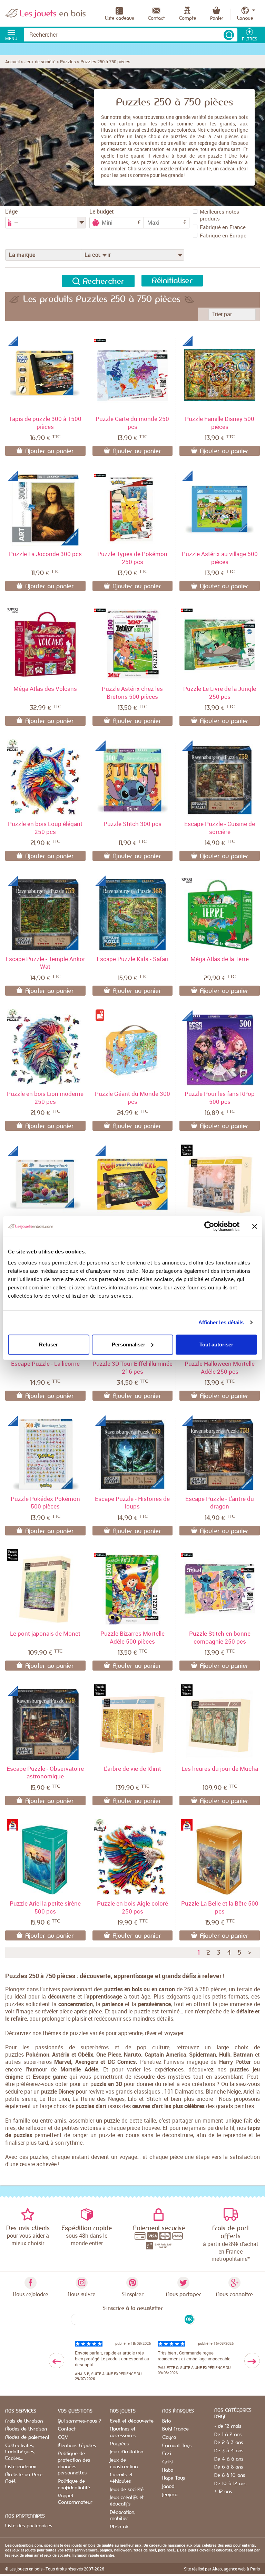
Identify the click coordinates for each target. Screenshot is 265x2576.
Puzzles (68, 62)
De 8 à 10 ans (230, 2475)
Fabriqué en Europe (223, 235)
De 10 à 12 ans (230, 2484)
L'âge (11, 212)
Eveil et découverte (132, 2421)
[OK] (229, 35)
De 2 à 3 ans (229, 2443)
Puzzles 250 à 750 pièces (105, 62)
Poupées (119, 2444)
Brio (166, 2421)
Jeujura (170, 2495)
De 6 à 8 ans (229, 2467)
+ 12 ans (223, 2492)
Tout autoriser (216, 1344)
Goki (167, 2462)
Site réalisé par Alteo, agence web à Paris (222, 2569)
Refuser (48, 1344)
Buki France (175, 2429)
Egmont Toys (177, 2446)
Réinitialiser (172, 281)
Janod (168, 2486)
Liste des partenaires (29, 2526)
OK (189, 2319)
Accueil (12, 62)
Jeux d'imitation (126, 2452)
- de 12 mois (228, 2426)
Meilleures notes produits (219, 215)
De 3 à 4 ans (229, 2451)
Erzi (166, 2454)
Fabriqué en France (223, 227)
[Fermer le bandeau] (255, 1226)
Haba (168, 2470)
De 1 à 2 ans (228, 2435)
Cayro (169, 2437)
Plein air (119, 2527)
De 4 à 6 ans (229, 2459)
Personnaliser (129, 1344)
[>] (252, 2361)
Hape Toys (174, 2478)
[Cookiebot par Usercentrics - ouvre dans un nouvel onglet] (209, 1226)
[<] (56, 2361)
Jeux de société (40, 62)
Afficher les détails (221, 1322)
